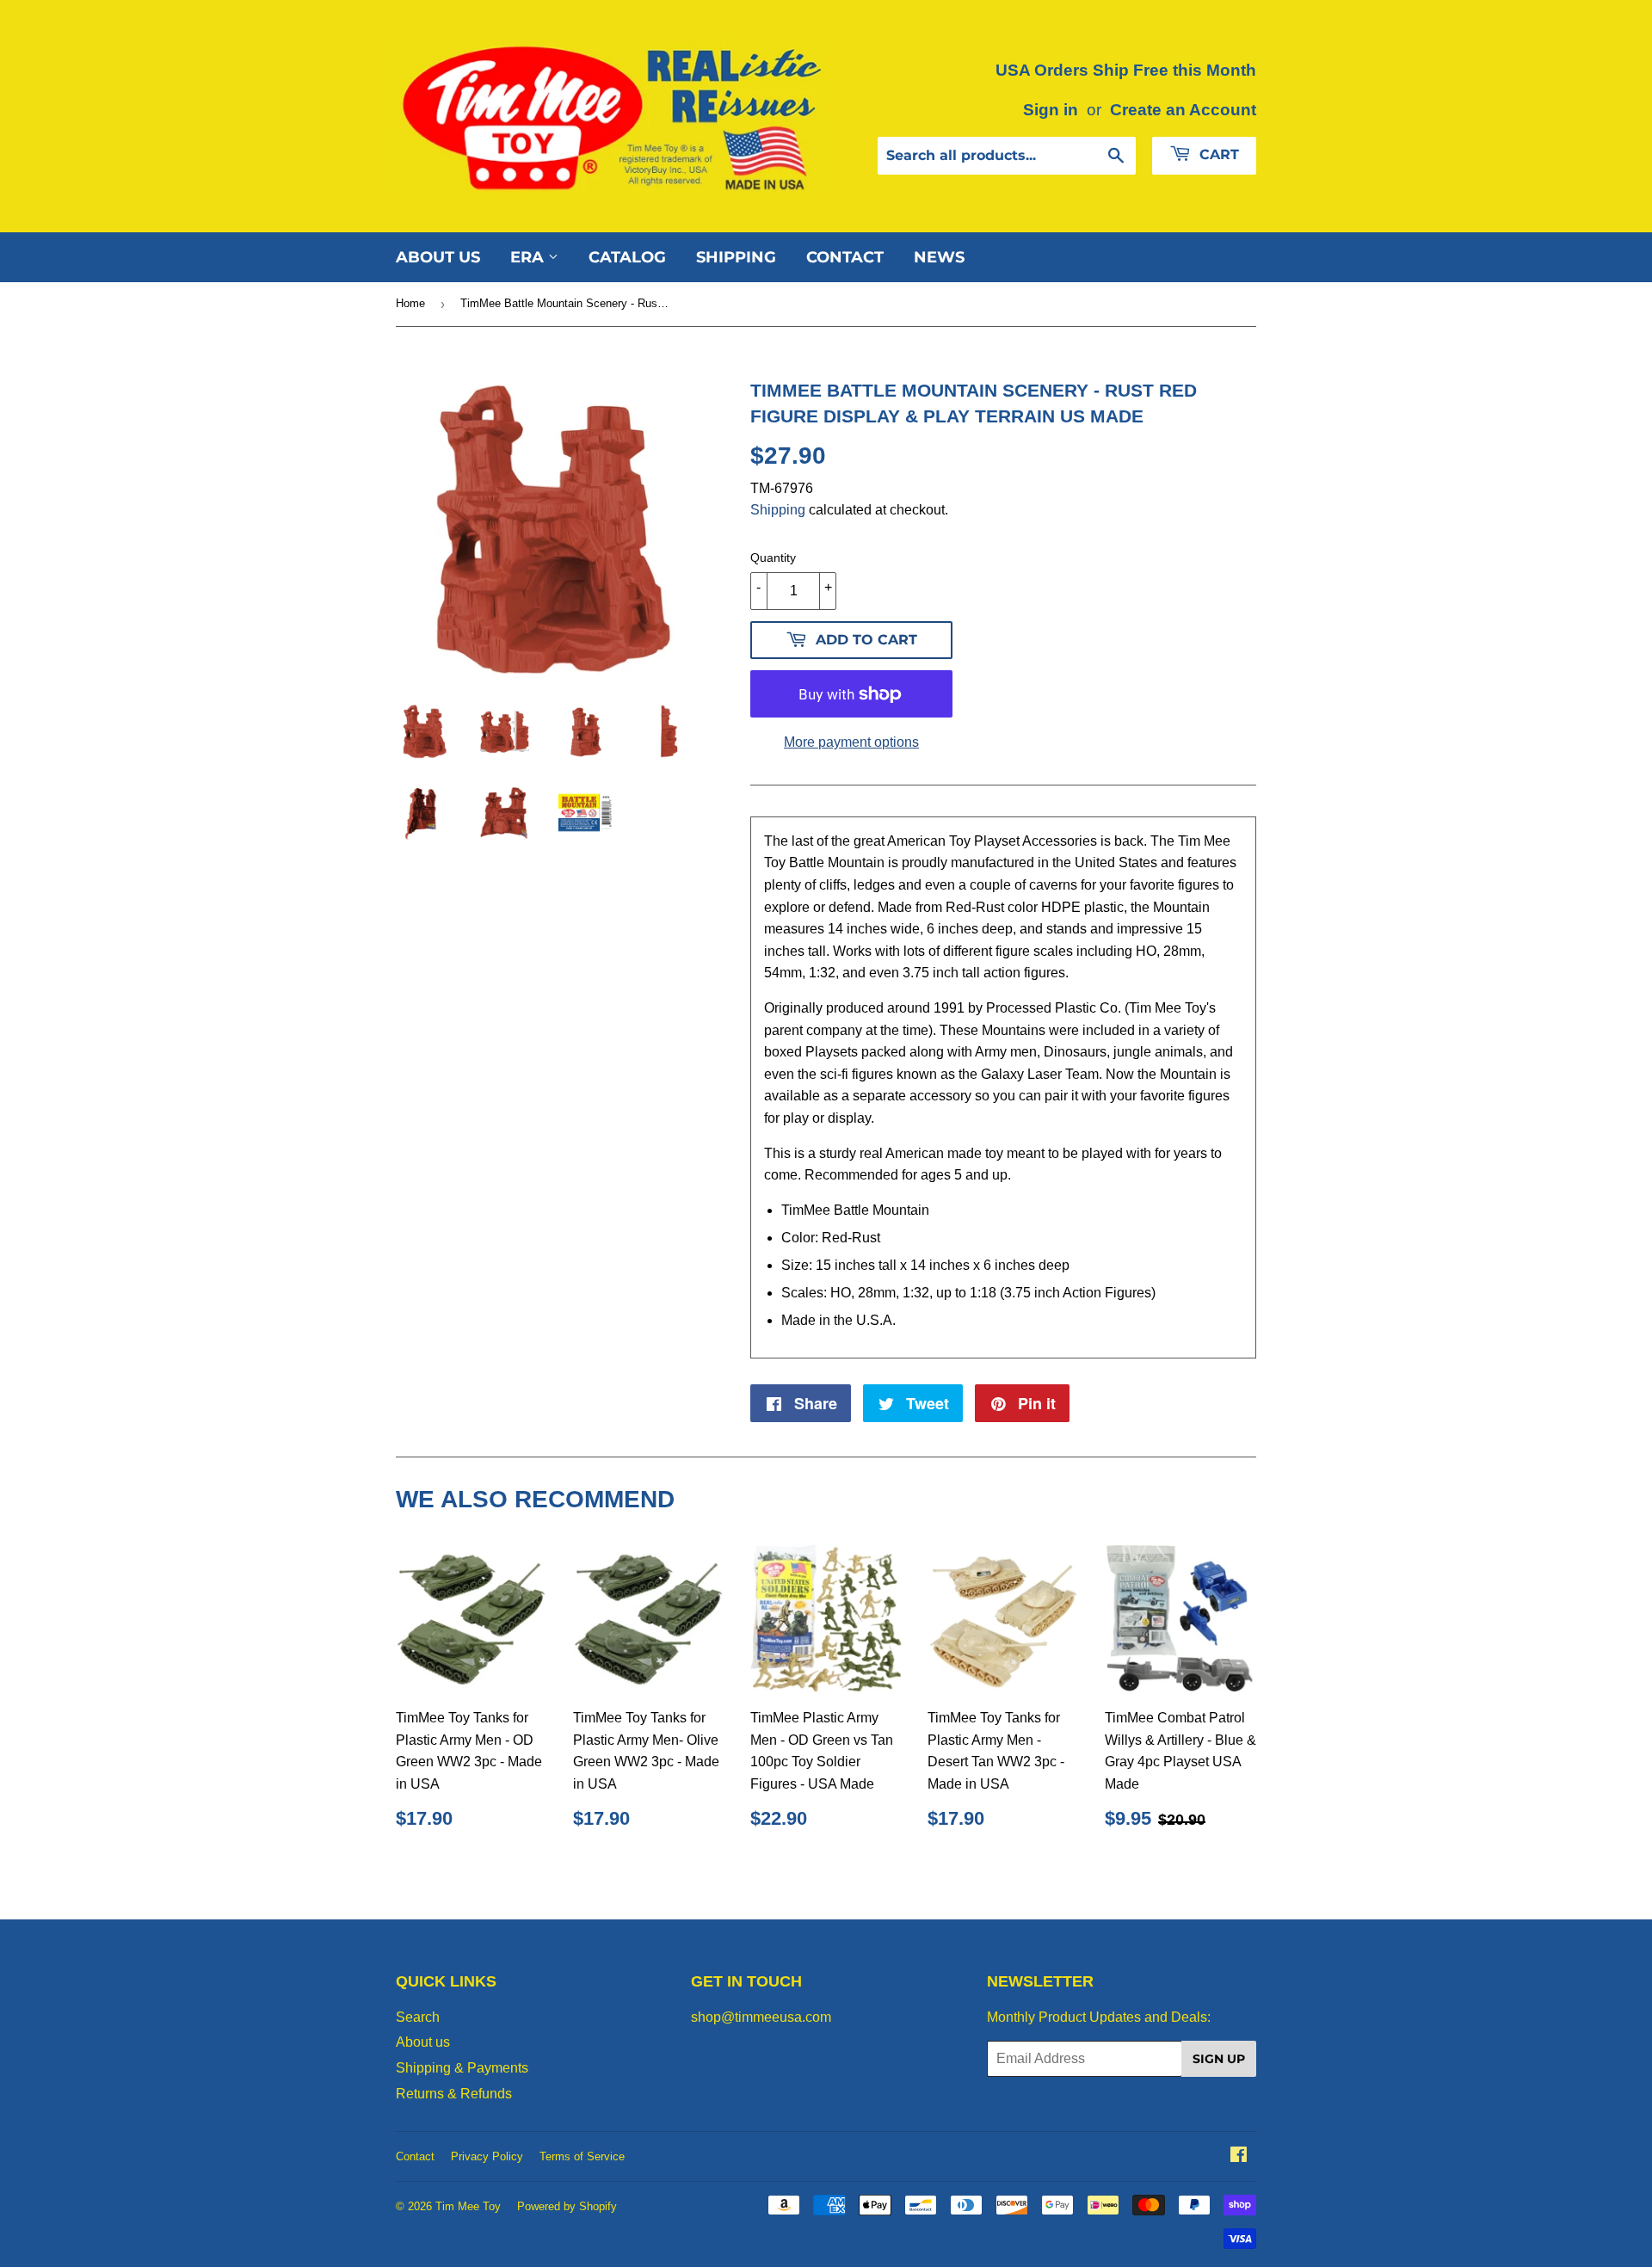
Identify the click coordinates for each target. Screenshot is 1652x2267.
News (939, 257)
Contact (845, 257)
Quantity (773, 558)
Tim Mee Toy (468, 2206)
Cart (1217, 154)
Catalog (627, 257)
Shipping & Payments (462, 2068)
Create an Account (1183, 110)
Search (418, 2017)
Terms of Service (582, 2156)
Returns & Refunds (454, 2094)
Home (410, 303)
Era (529, 257)
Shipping (736, 257)
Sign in (1051, 110)
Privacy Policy (487, 2156)
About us (438, 257)
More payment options (851, 742)
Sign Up (1219, 2059)
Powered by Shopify (567, 2206)
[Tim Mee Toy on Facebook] (1239, 2156)
